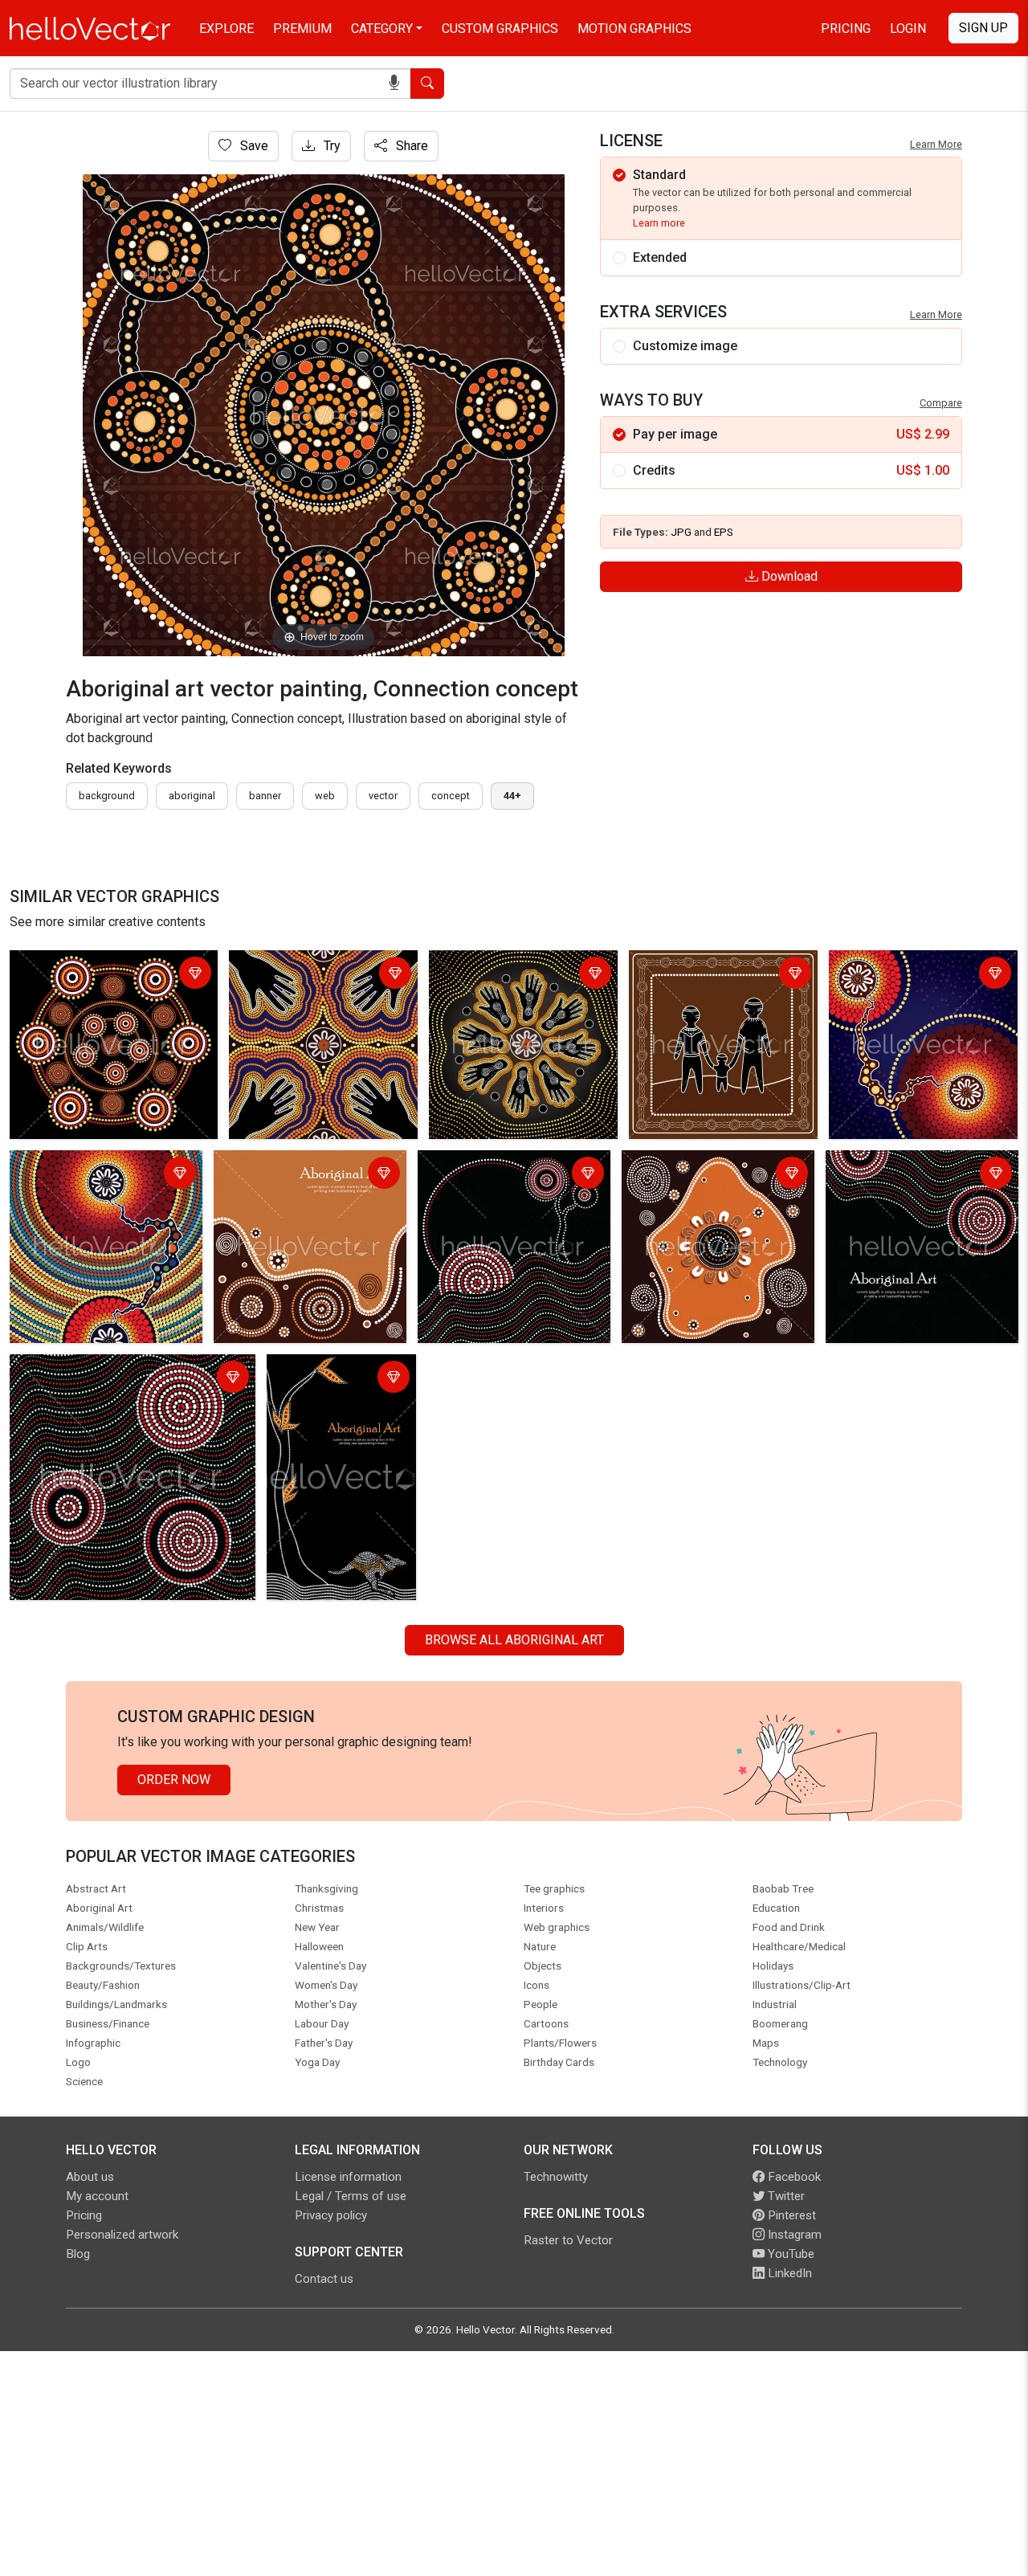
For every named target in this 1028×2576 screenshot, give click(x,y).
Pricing (846, 29)
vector (383, 796)
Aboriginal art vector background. (107, 1369)
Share (410, 146)
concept (451, 796)
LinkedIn (788, 2273)
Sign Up (983, 28)
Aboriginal (192, 796)
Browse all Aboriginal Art (514, 1640)
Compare (941, 403)
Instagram (793, 2235)
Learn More (936, 144)
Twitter (785, 2196)
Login (908, 29)
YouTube (789, 2254)
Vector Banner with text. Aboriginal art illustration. (341, 1379)
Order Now (174, 1780)
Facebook (793, 2177)
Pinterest (790, 2215)
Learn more (659, 223)
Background (107, 796)
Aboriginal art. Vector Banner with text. (298, 1175)
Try (330, 146)
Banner (265, 796)
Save (253, 146)
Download (788, 576)
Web (325, 796)
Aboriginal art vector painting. (316, 965)
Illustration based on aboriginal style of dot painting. (102, 975)
